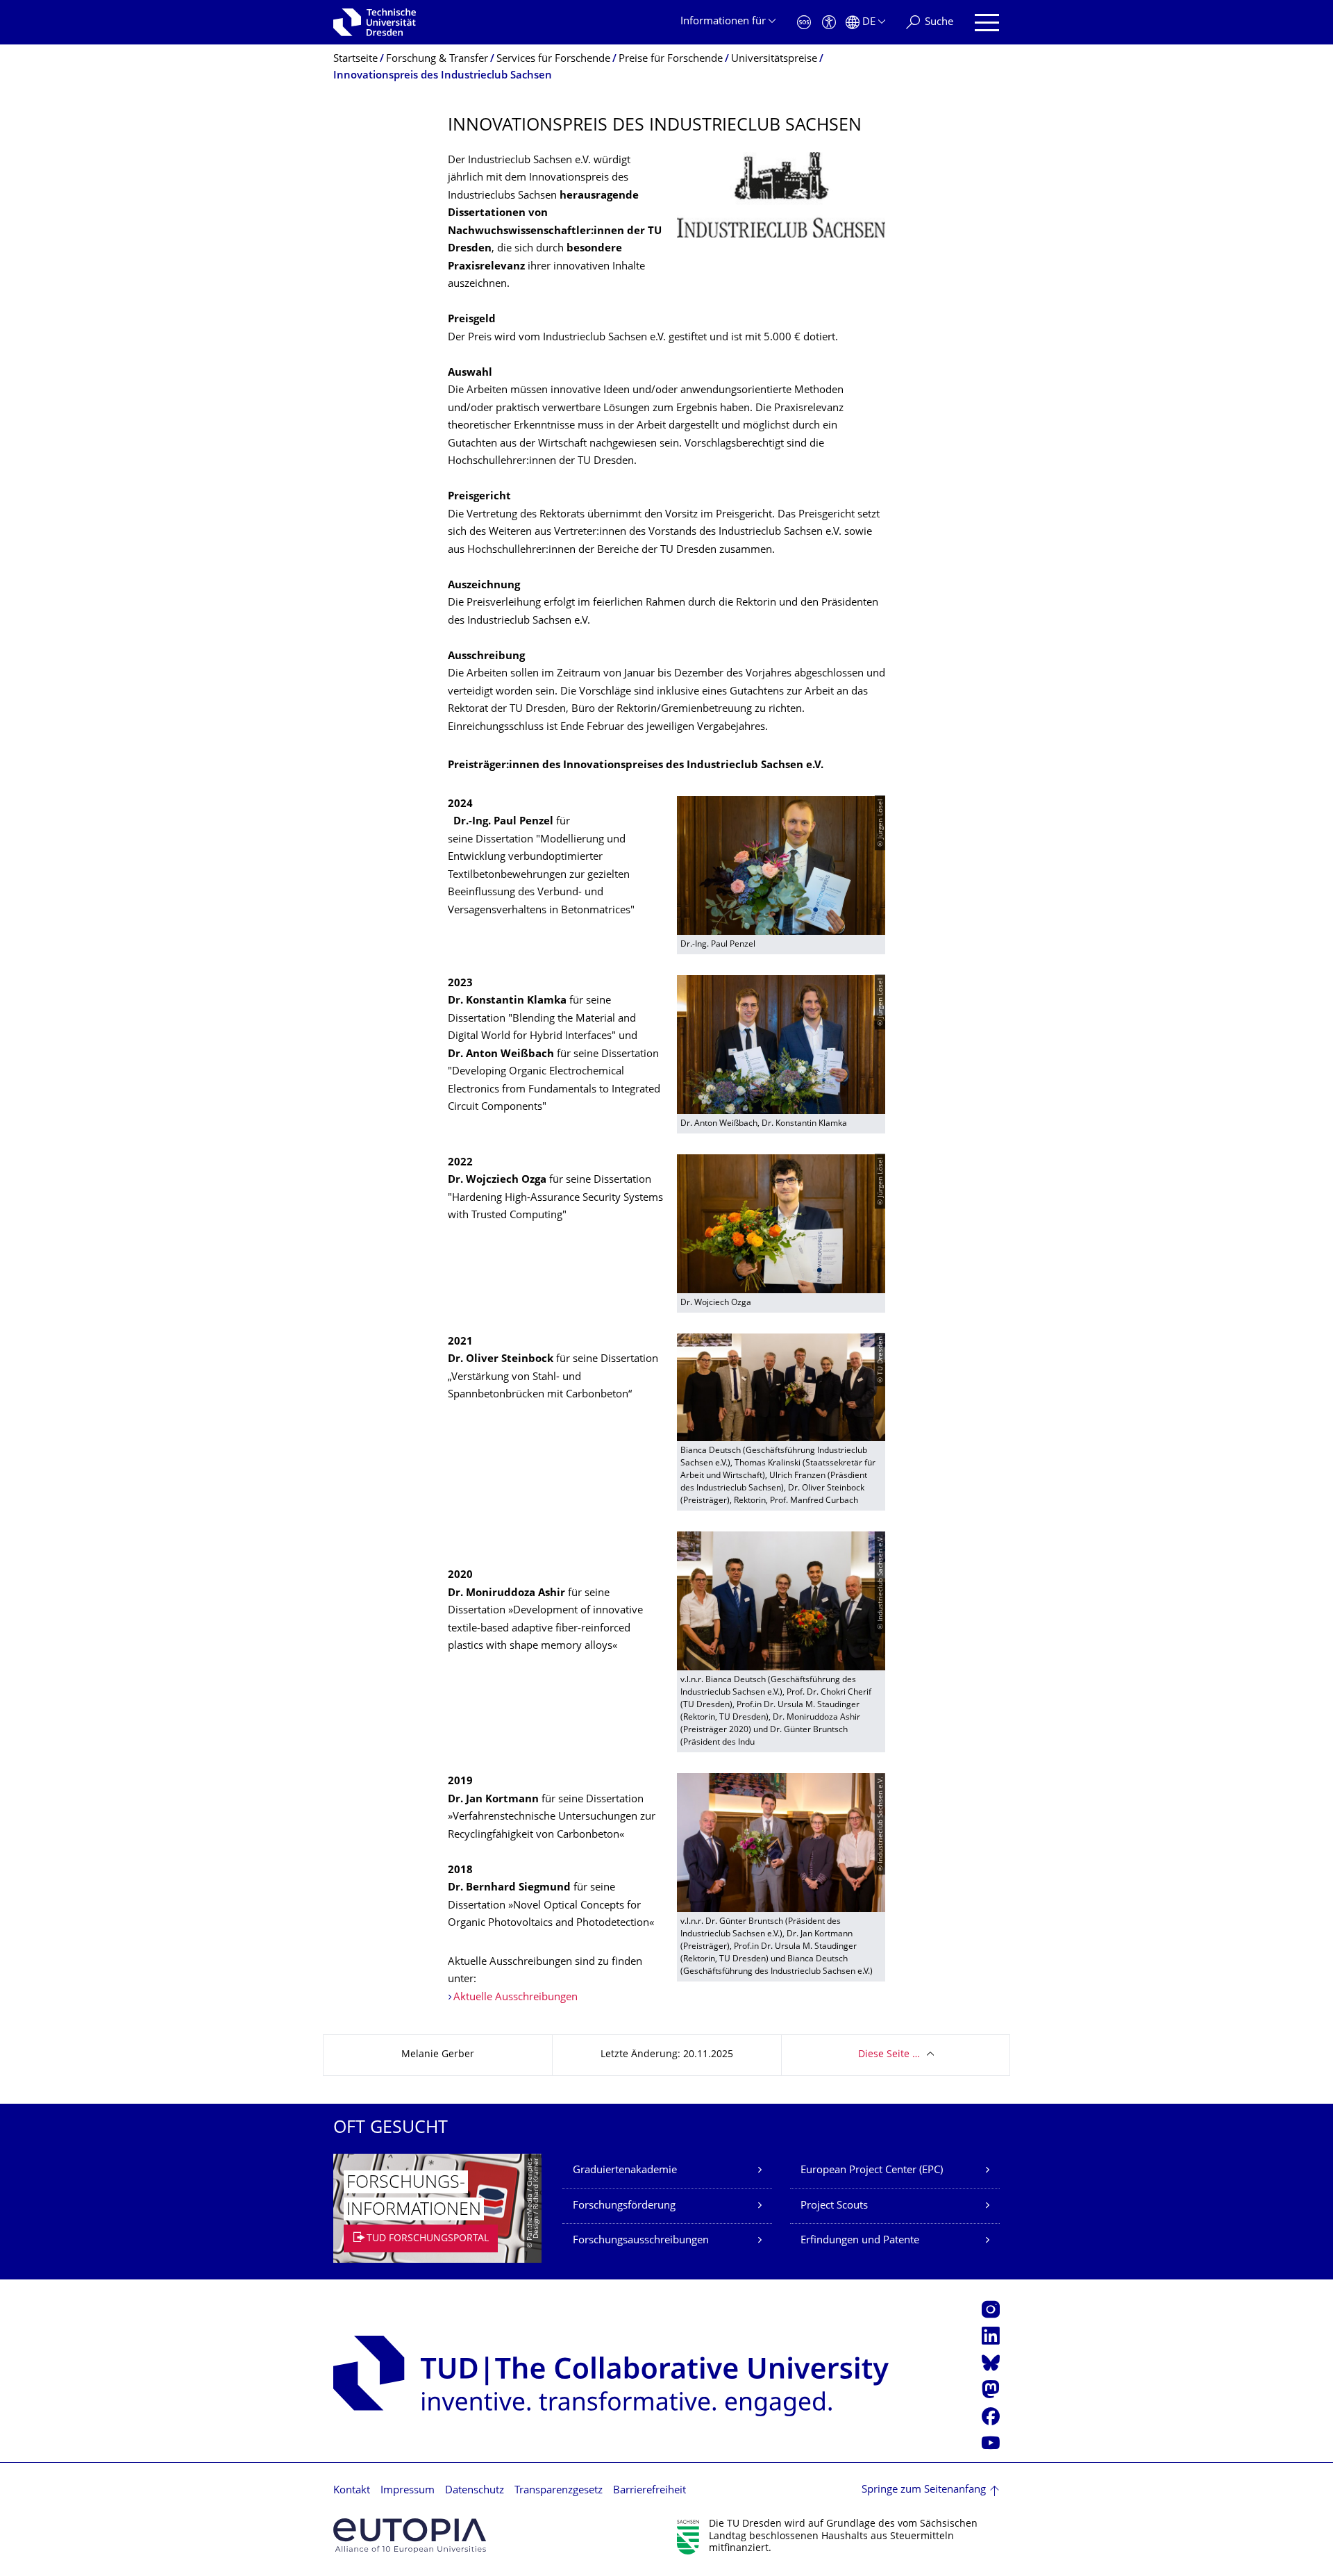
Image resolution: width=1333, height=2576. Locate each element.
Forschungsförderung (624, 2206)
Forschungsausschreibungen (641, 2241)
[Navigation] (987, 23)
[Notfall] (804, 23)
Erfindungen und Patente (860, 2241)
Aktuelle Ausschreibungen (515, 1998)
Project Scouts (834, 2206)
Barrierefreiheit (649, 2491)
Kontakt (352, 2491)
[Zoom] (781, 195)
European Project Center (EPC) (872, 2171)
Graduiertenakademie (625, 2171)
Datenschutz (475, 2491)
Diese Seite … (889, 2055)
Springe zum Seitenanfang (924, 2490)
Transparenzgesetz (559, 2491)
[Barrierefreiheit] (829, 23)
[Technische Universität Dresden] (375, 22)
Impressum (408, 2491)
